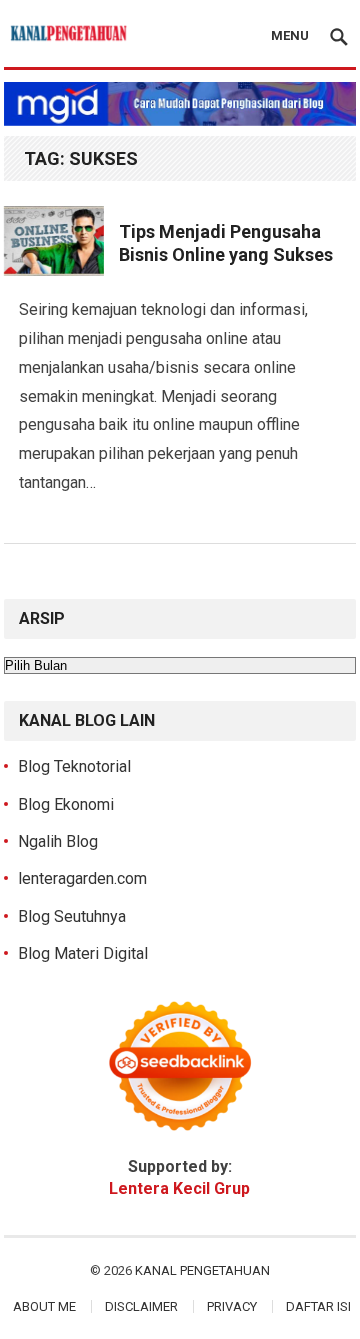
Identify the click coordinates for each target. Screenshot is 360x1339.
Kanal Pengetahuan (202, 1270)
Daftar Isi (318, 1306)
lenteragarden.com (82, 878)
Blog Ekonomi (66, 804)
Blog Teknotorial (74, 766)
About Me (44, 1306)
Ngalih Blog (58, 841)
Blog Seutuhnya (72, 916)
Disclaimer (141, 1306)
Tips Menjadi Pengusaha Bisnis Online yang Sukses (226, 243)
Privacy (232, 1306)
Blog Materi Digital (83, 953)
